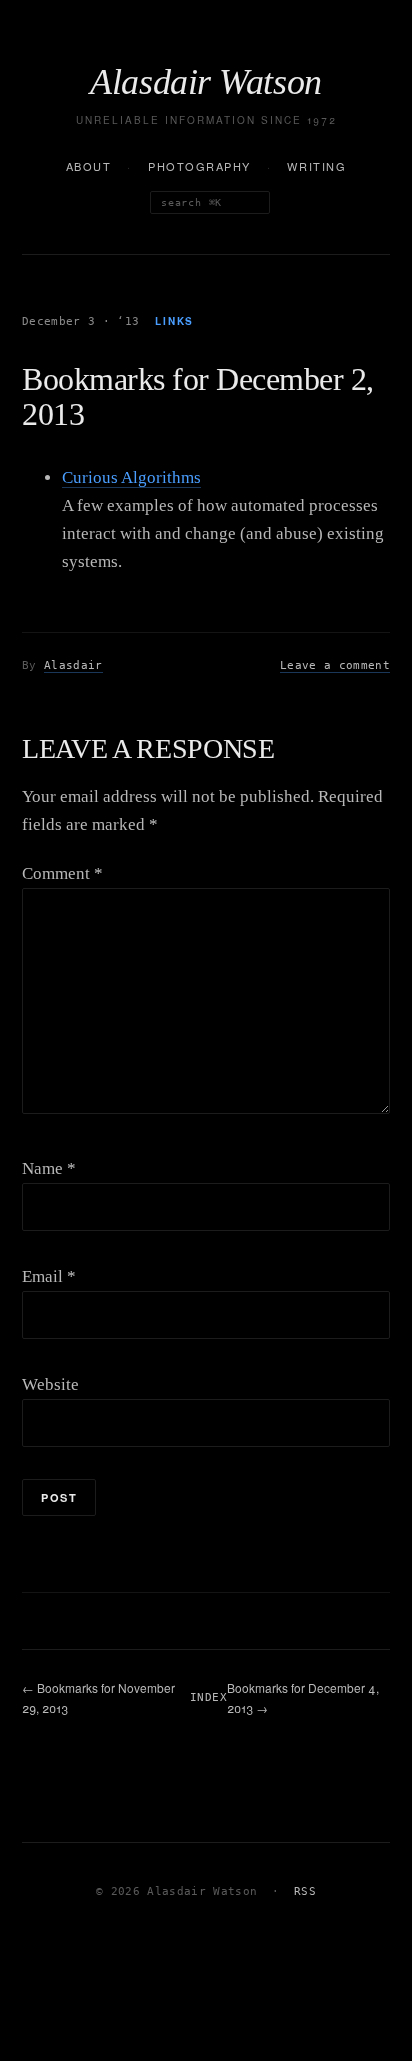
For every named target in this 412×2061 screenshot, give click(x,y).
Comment (62, 873)
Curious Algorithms (131, 477)
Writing (316, 166)
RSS (305, 1891)
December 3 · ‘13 (80, 321)
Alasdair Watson (206, 82)
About (89, 166)
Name (49, 1168)
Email (49, 1276)
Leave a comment (335, 665)
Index (208, 1697)
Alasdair (73, 665)
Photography (199, 166)
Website (50, 1384)
